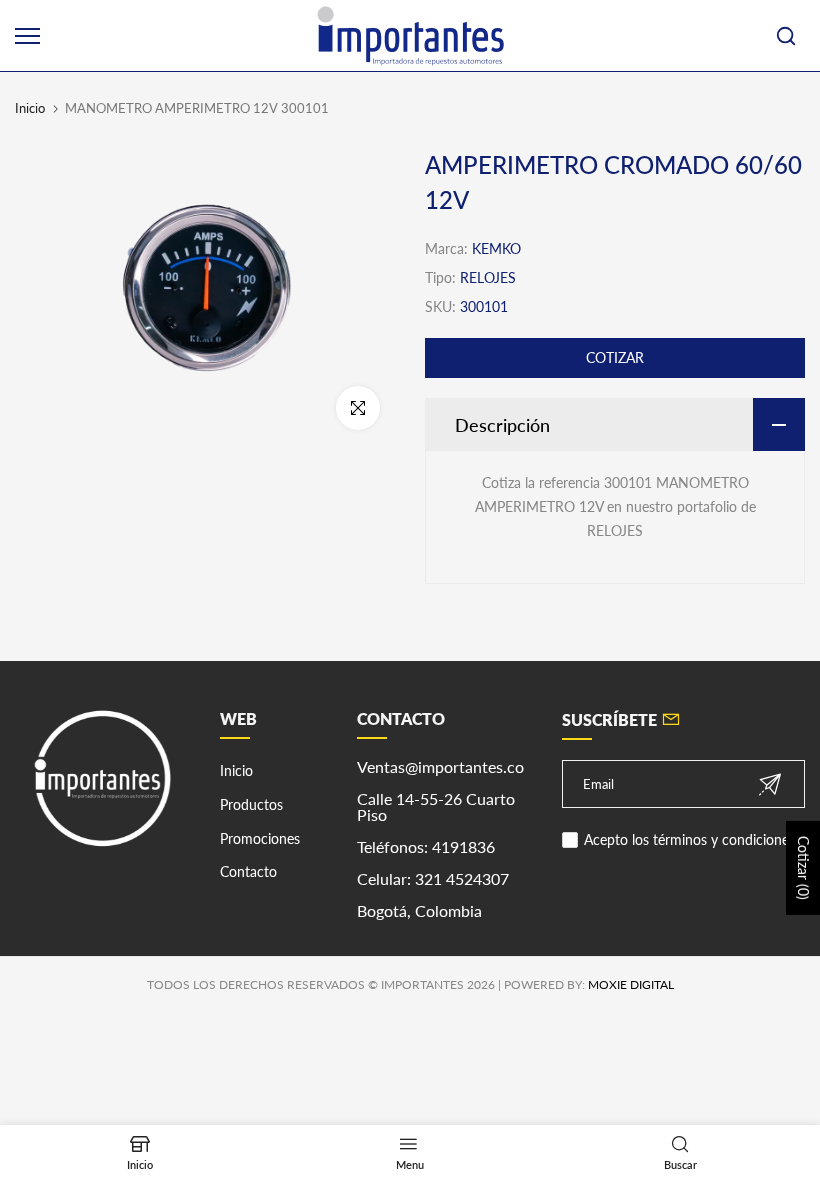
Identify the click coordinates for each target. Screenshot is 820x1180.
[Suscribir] (770, 784)
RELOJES (488, 277)
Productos (251, 804)
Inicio (30, 108)
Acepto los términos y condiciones (689, 839)
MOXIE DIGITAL (631, 984)
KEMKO (496, 248)
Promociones (260, 838)
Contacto (248, 871)
